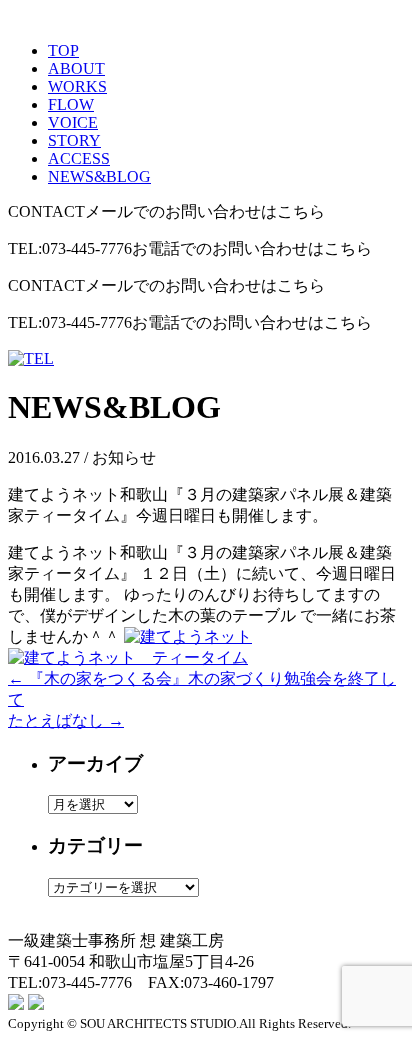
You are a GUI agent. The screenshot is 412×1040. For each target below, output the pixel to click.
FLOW (71, 104)
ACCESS (79, 158)
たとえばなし (66, 720)
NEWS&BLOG (99, 176)
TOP (63, 50)
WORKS (77, 86)
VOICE (73, 122)
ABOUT (76, 68)
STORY (74, 140)
